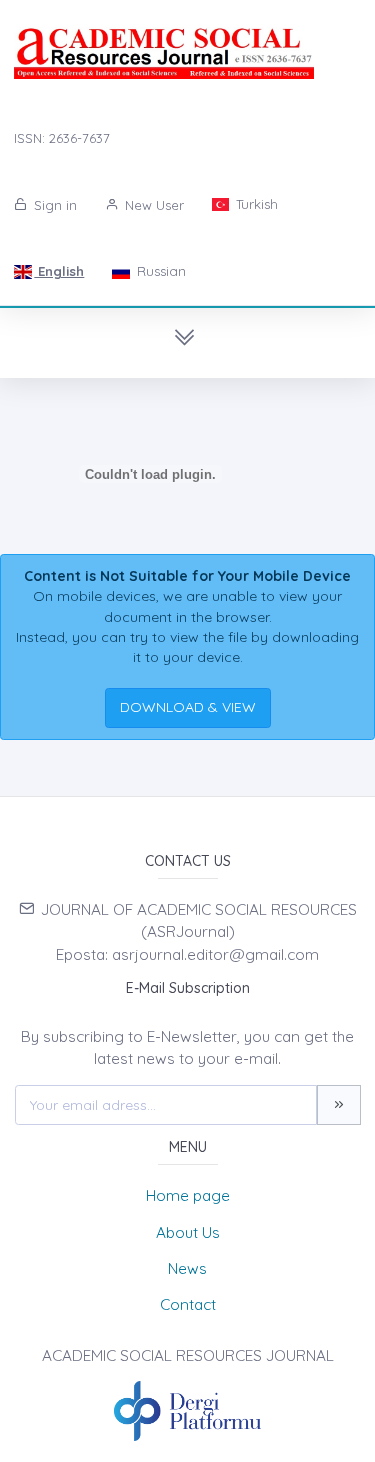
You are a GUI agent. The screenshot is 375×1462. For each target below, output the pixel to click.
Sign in (53, 205)
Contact (188, 1304)
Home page (188, 1195)
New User (152, 205)
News (187, 1268)
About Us (188, 1232)
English (59, 271)
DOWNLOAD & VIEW (188, 707)
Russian (159, 271)
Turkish (255, 204)
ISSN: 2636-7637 (62, 138)
